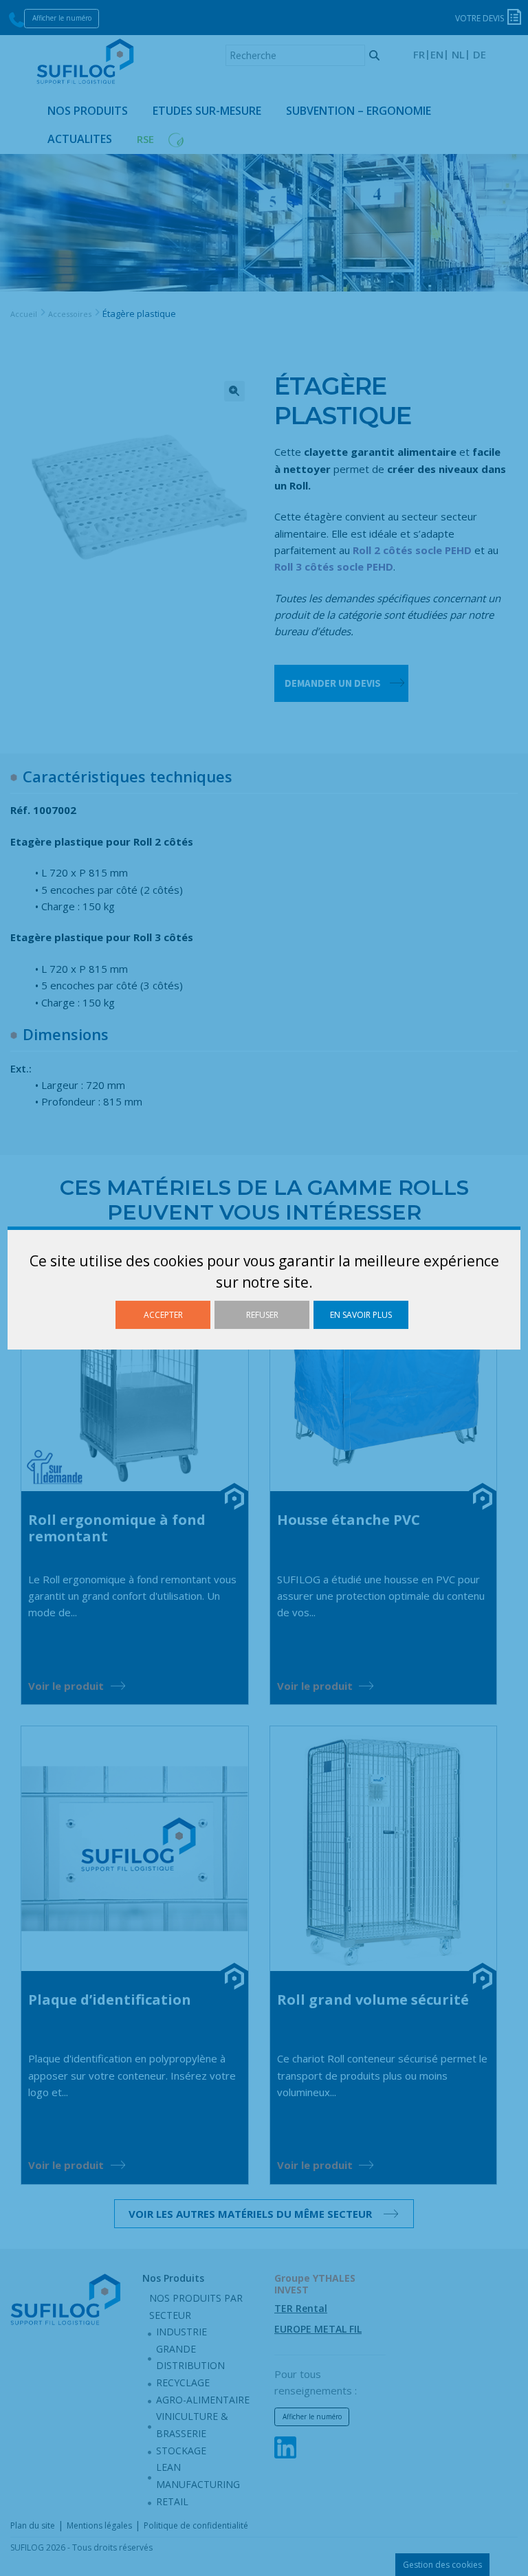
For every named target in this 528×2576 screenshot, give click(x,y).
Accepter (163, 1315)
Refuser (262, 1315)
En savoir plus (361, 1315)
